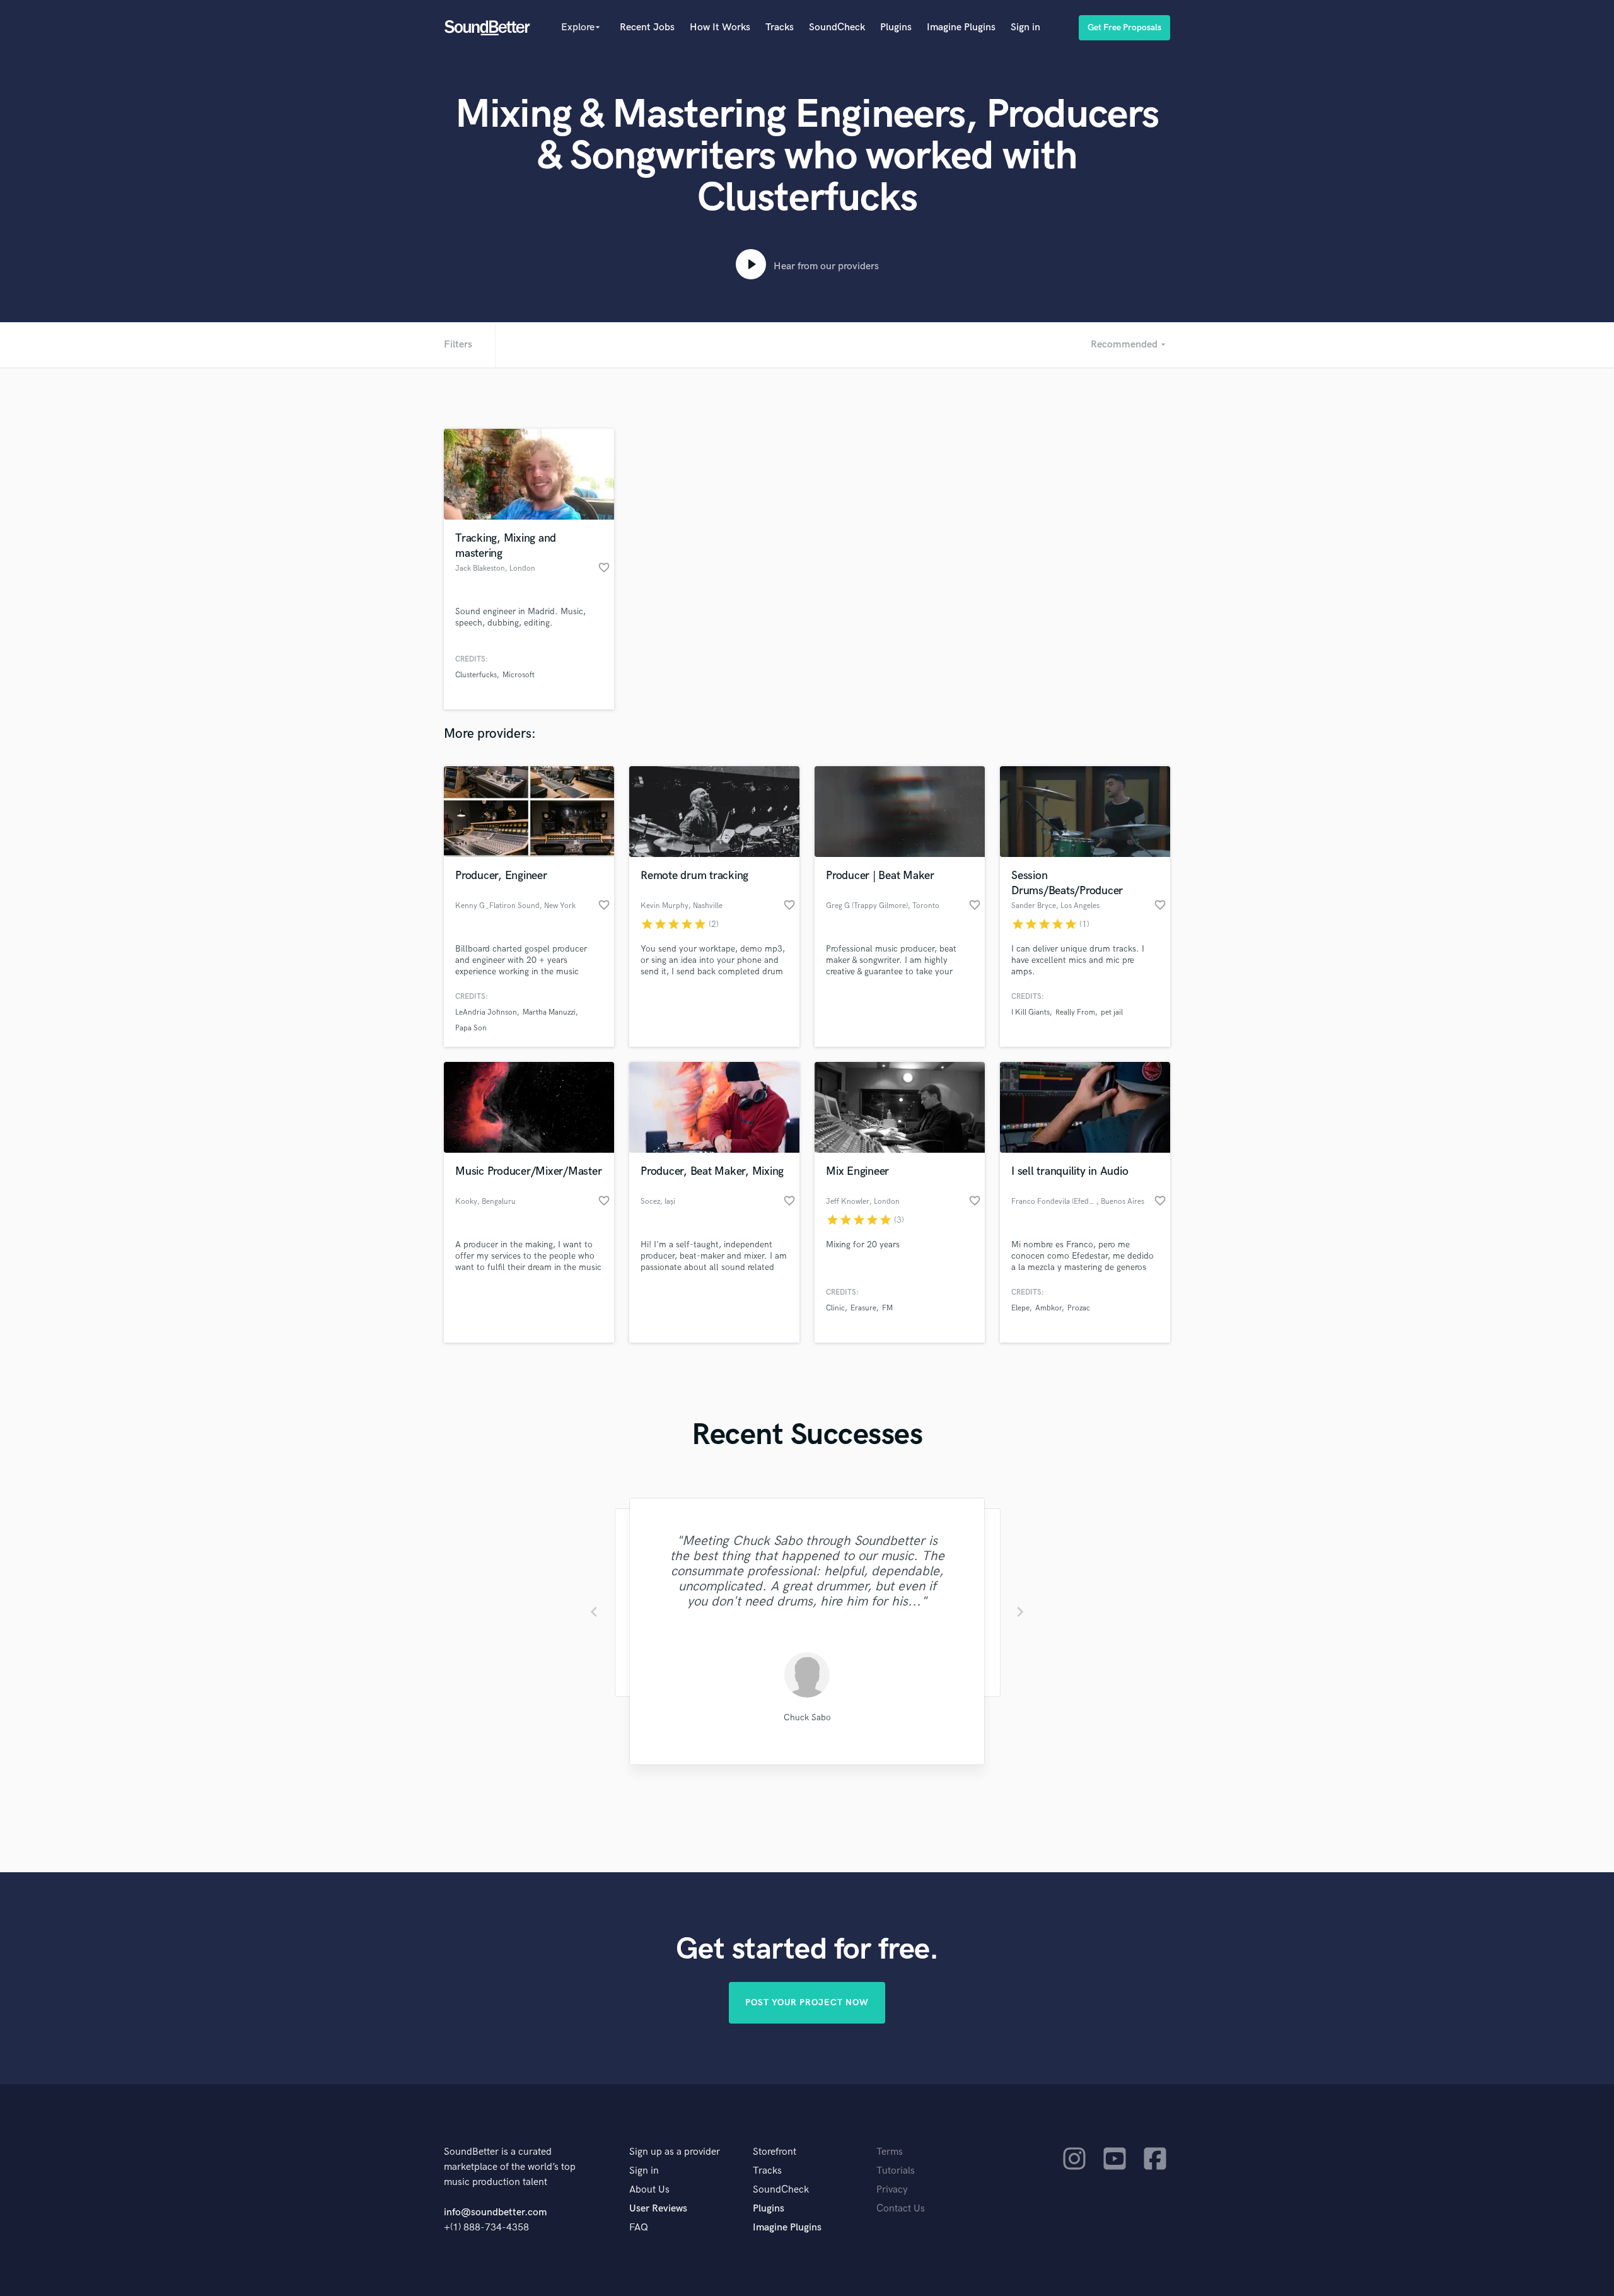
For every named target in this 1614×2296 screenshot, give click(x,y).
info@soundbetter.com (495, 2212)
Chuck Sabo (807, 1717)
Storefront (775, 2152)
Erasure (863, 1308)
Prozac (1079, 1308)
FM (887, 1308)
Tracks (780, 27)
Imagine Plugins (961, 27)
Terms (890, 2152)
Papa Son (471, 1028)
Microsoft (519, 675)
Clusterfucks (476, 675)
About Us (649, 2190)
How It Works (720, 27)
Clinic (835, 1308)
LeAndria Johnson (486, 1012)
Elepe (1020, 1308)
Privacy (892, 2190)
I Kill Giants (1031, 1012)
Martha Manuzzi (549, 1012)
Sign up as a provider (675, 2152)
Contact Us (901, 2209)
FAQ (639, 2228)
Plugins (896, 27)
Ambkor (1048, 1308)
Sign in (1025, 27)
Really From (1075, 1012)
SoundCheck (837, 27)
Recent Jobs (647, 27)
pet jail (1112, 1012)
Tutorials (896, 2171)
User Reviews (658, 2209)
